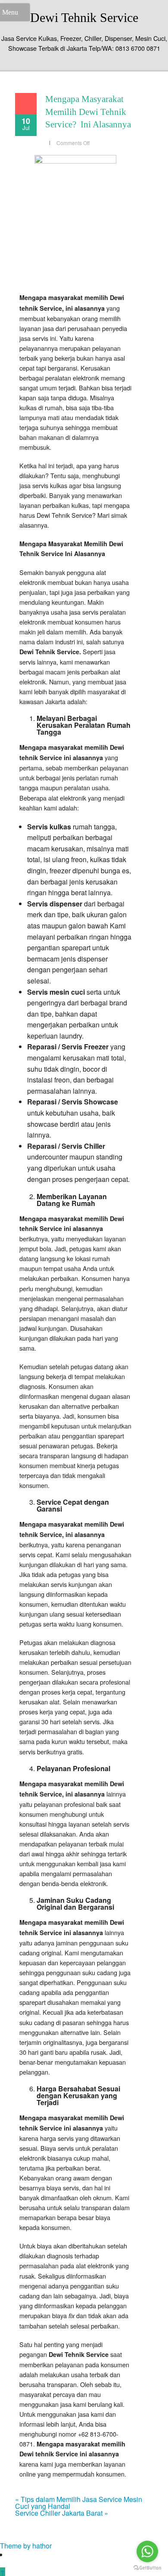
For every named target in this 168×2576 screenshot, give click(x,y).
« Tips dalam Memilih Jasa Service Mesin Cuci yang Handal (79, 2503)
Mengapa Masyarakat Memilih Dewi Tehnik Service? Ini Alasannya (88, 112)
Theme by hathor (26, 2546)
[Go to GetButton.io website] (147, 2568)
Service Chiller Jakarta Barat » (62, 2513)
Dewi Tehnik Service (84, 17)
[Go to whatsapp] (147, 2551)
